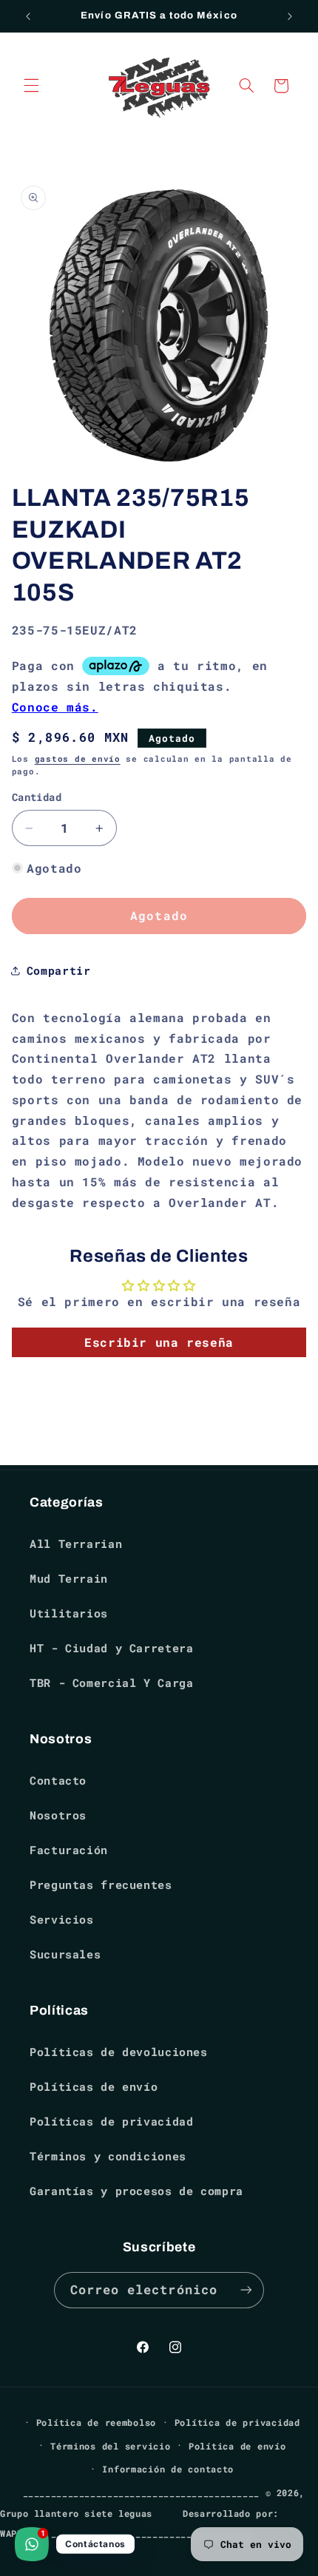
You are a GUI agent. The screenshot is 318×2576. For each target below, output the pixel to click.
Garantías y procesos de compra (136, 2191)
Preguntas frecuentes (101, 1885)
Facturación (69, 1850)
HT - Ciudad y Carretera (112, 1648)
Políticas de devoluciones (119, 2052)
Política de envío (237, 2446)
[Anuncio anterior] (28, 16)
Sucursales (65, 1954)
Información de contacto (168, 2469)
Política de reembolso (96, 2423)
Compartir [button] (59, 971)
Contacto (58, 1781)
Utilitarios (69, 1613)
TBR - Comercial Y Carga (112, 1683)
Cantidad (37, 797)
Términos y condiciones (108, 2156)
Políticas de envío (94, 2087)
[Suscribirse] (246, 2290)
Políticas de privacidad (112, 2122)
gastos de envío (78, 759)
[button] (31, 86)
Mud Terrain (69, 1579)
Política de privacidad (237, 2423)
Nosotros (58, 1815)
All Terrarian (76, 1544)
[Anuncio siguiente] (290, 16)
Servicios (62, 1920)
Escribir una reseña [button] (159, 1342)
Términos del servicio (110, 2446)
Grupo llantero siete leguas (76, 2514)
